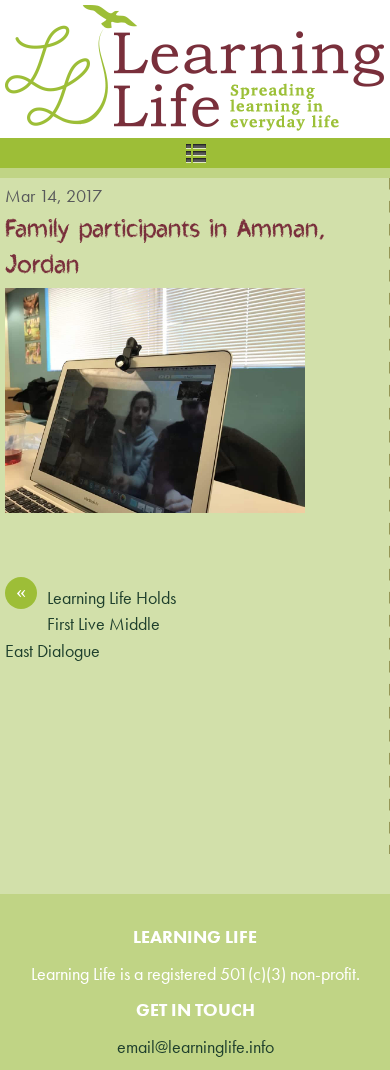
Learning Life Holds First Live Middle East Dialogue (90, 623)
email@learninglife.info (195, 1047)
